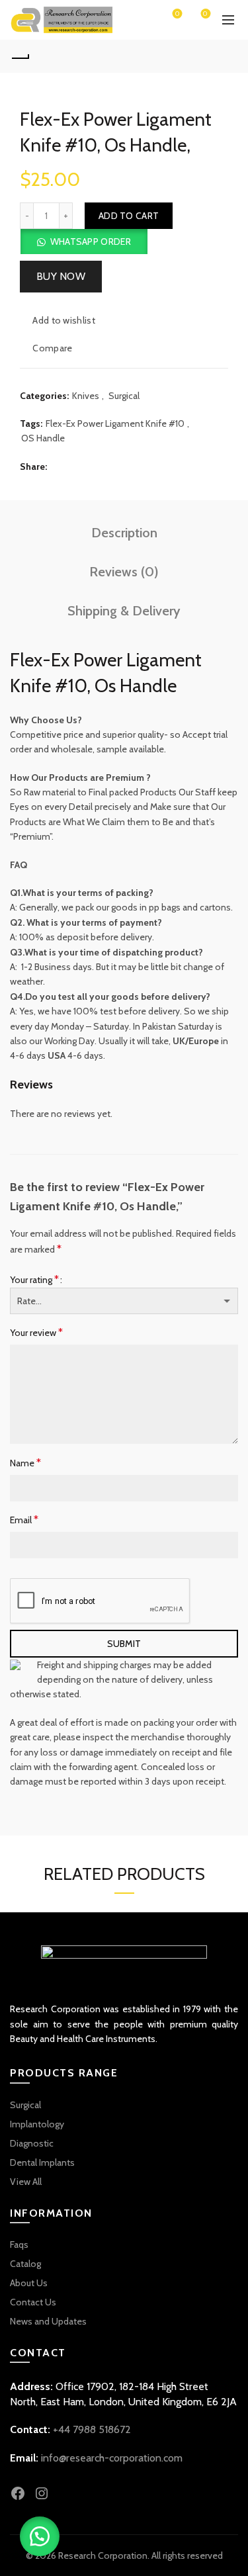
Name (25, 1463)
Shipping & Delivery (124, 611)
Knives (86, 396)
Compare (52, 348)
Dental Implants (42, 2162)
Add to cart (129, 216)
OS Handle (43, 438)
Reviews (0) (124, 572)
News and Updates (48, 2321)
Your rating (34, 1279)
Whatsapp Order (91, 242)
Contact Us (33, 2302)
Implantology (37, 2124)
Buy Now (61, 276)
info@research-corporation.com (112, 2458)
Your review (36, 1332)
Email (24, 1520)
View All (26, 2182)
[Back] (20, 56)
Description (124, 533)
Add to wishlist (64, 320)
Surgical (124, 396)
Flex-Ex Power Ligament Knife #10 (115, 423)
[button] (84, 242)
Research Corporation (103, 2555)
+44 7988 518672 (92, 2429)
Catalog (25, 2264)
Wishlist (177, 14)
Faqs (19, 2244)
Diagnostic (32, 2143)
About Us (29, 2283)
